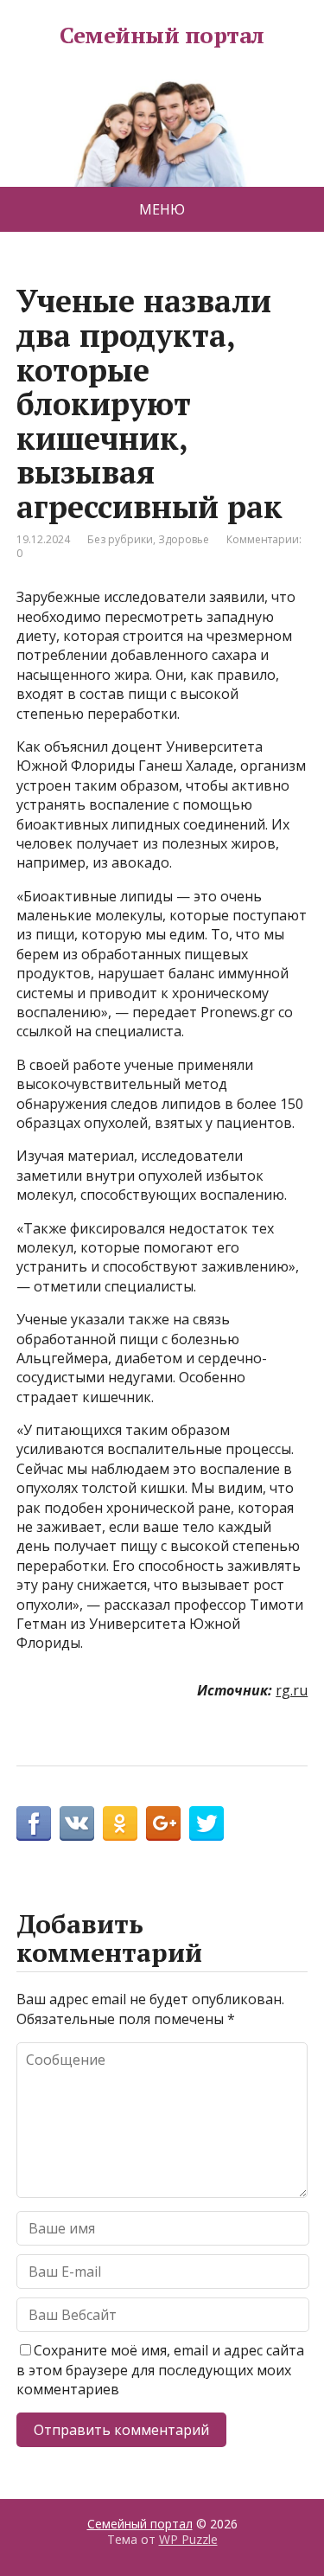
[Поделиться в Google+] (163, 1823)
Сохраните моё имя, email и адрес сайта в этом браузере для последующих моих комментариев (160, 2370)
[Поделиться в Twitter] (206, 1823)
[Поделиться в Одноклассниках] (120, 1823)
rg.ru (292, 1690)
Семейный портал (162, 35)
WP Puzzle (188, 2539)
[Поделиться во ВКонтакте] (77, 1823)
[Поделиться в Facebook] (34, 1823)
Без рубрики (120, 539)
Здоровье (184, 539)
